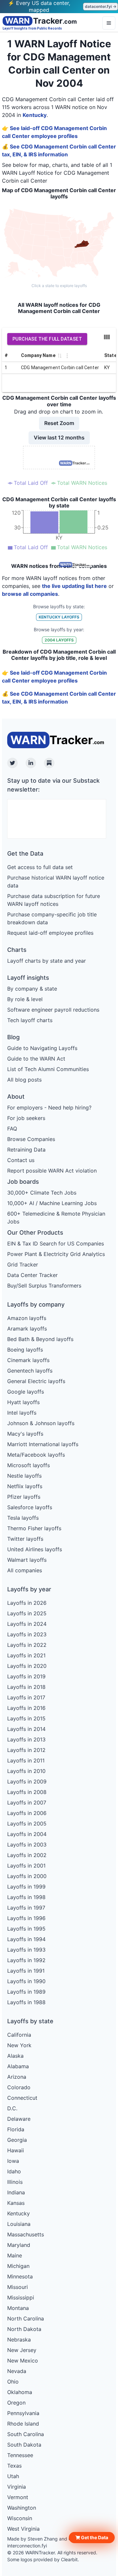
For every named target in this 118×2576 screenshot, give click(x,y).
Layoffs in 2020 (27, 1666)
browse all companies (30, 594)
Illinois (15, 2182)
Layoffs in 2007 (27, 1803)
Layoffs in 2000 (27, 1876)
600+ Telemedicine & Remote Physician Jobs (56, 1218)
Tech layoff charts (30, 1020)
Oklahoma (20, 2392)
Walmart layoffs (27, 1560)
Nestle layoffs (24, 1476)
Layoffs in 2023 (27, 1634)
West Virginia (23, 2529)
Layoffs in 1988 (26, 2002)
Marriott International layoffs (43, 1444)
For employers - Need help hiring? (49, 1108)
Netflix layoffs (25, 1486)
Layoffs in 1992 (26, 1960)
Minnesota (20, 2276)
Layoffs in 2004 (27, 1834)
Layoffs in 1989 (26, 1992)
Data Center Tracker (32, 1275)
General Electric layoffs (36, 1381)
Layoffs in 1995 (26, 1929)
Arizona (17, 2077)
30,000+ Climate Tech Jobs (42, 1193)
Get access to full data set (40, 867)
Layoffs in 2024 (27, 1624)
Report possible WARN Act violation (52, 1171)
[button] (92, 2538)
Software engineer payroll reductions (53, 1010)
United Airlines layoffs (35, 1549)
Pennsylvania (23, 2413)
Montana (18, 2308)
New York (19, 2045)
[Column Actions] (67, 356)
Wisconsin (20, 2518)
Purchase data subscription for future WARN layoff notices (54, 900)
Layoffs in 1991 (26, 1971)
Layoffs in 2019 (26, 1676)
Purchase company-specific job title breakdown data (52, 918)
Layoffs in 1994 (26, 1939)
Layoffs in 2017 (26, 1697)
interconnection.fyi (27, 2546)
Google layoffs (26, 1392)
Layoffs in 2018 (26, 1687)
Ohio (13, 2382)
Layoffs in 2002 (27, 1855)
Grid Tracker (23, 1265)
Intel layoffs (22, 1413)
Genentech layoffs (30, 1371)
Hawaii (16, 2150)
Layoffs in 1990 (26, 1981)
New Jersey (22, 2350)
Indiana (16, 2192)
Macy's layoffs (25, 1434)
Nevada (17, 2371)
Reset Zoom (59, 423)
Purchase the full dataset (47, 339)
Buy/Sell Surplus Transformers (44, 1286)
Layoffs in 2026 (27, 1603)
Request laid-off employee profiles (50, 933)
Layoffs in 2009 (27, 1781)
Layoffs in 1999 (26, 1887)
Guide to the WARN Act (36, 1059)
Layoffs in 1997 (26, 1908)
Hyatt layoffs (23, 1402)
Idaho (14, 2171)
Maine (15, 2255)
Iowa (13, 2161)
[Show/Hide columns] (107, 337)
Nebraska (19, 2340)
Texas (14, 2466)
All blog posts (24, 1080)
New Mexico (23, 2361)
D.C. (12, 2108)
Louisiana (19, 2224)
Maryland (19, 2245)
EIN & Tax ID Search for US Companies (56, 1243)
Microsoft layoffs (29, 1465)
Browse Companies (31, 1139)
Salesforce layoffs (30, 1507)
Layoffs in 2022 (27, 1645)
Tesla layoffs (23, 1518)
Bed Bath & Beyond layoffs (40, 1339)
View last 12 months (59, 437)
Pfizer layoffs (24, 1497)
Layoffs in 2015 (26, 1718)
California (19, 2035)
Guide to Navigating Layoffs (42, 1048)
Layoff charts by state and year (47, 961)
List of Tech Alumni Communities (48, 1069)
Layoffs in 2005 (27, 1824)
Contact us (21, 1160)
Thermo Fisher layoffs (34, 1528)
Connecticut (22, 2098)
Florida (16, 2129)
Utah (13, 2476)
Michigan (18, 2266)
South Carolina (26, 2434)
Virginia (17, 2487)
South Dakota (24, 2445)
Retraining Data (26, 1150)
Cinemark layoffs (28, 1360)
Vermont (18, 2497)
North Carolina (26, 2318)
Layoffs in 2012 (26, 1750)
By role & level (25, 999)
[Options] (109, 23)
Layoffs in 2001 (26, 1866)
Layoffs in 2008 (27, 1792)
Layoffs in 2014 (26, 1729)
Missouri (18, 2287)
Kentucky (35, 115)
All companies (25, 1570)
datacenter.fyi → (101, 6)
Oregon (16, 2403)
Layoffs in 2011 (26, 1760)
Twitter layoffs (25, 1539)
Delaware (19, 2119)
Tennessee (20, 2455)
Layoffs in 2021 (26, 1655)
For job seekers (26, 1118)
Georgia (17, 2140)
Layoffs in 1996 (26, 1918)
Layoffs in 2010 (26, 1771)
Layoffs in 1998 (26, 1897)
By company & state (32, 989)
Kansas (16, 2203)
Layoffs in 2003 (27, 1845)
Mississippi (21, 2297)
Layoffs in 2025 (27, 1613)
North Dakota (24, 2329)
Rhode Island (23, 2424)
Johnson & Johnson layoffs (41, 1423)
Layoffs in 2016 (26, 1708)
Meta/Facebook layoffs (36, 1455)
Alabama (18, 2066)
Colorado (19, 2087)
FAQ (12, 1129)
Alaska (15, 2056)
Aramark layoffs (27, 1329)
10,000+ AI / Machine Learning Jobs (52, 1203)
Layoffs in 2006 (27, 1813)
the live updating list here (74, 586)
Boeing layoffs (25, 1350)
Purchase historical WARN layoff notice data (56, 882)
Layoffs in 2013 (26, 1739)
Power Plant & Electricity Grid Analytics (56, 1254)
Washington (22, 2508)
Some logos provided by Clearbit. (43, 2559)
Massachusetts (26, 2234)
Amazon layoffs (27, 1318)
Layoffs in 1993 (26, 1950)
